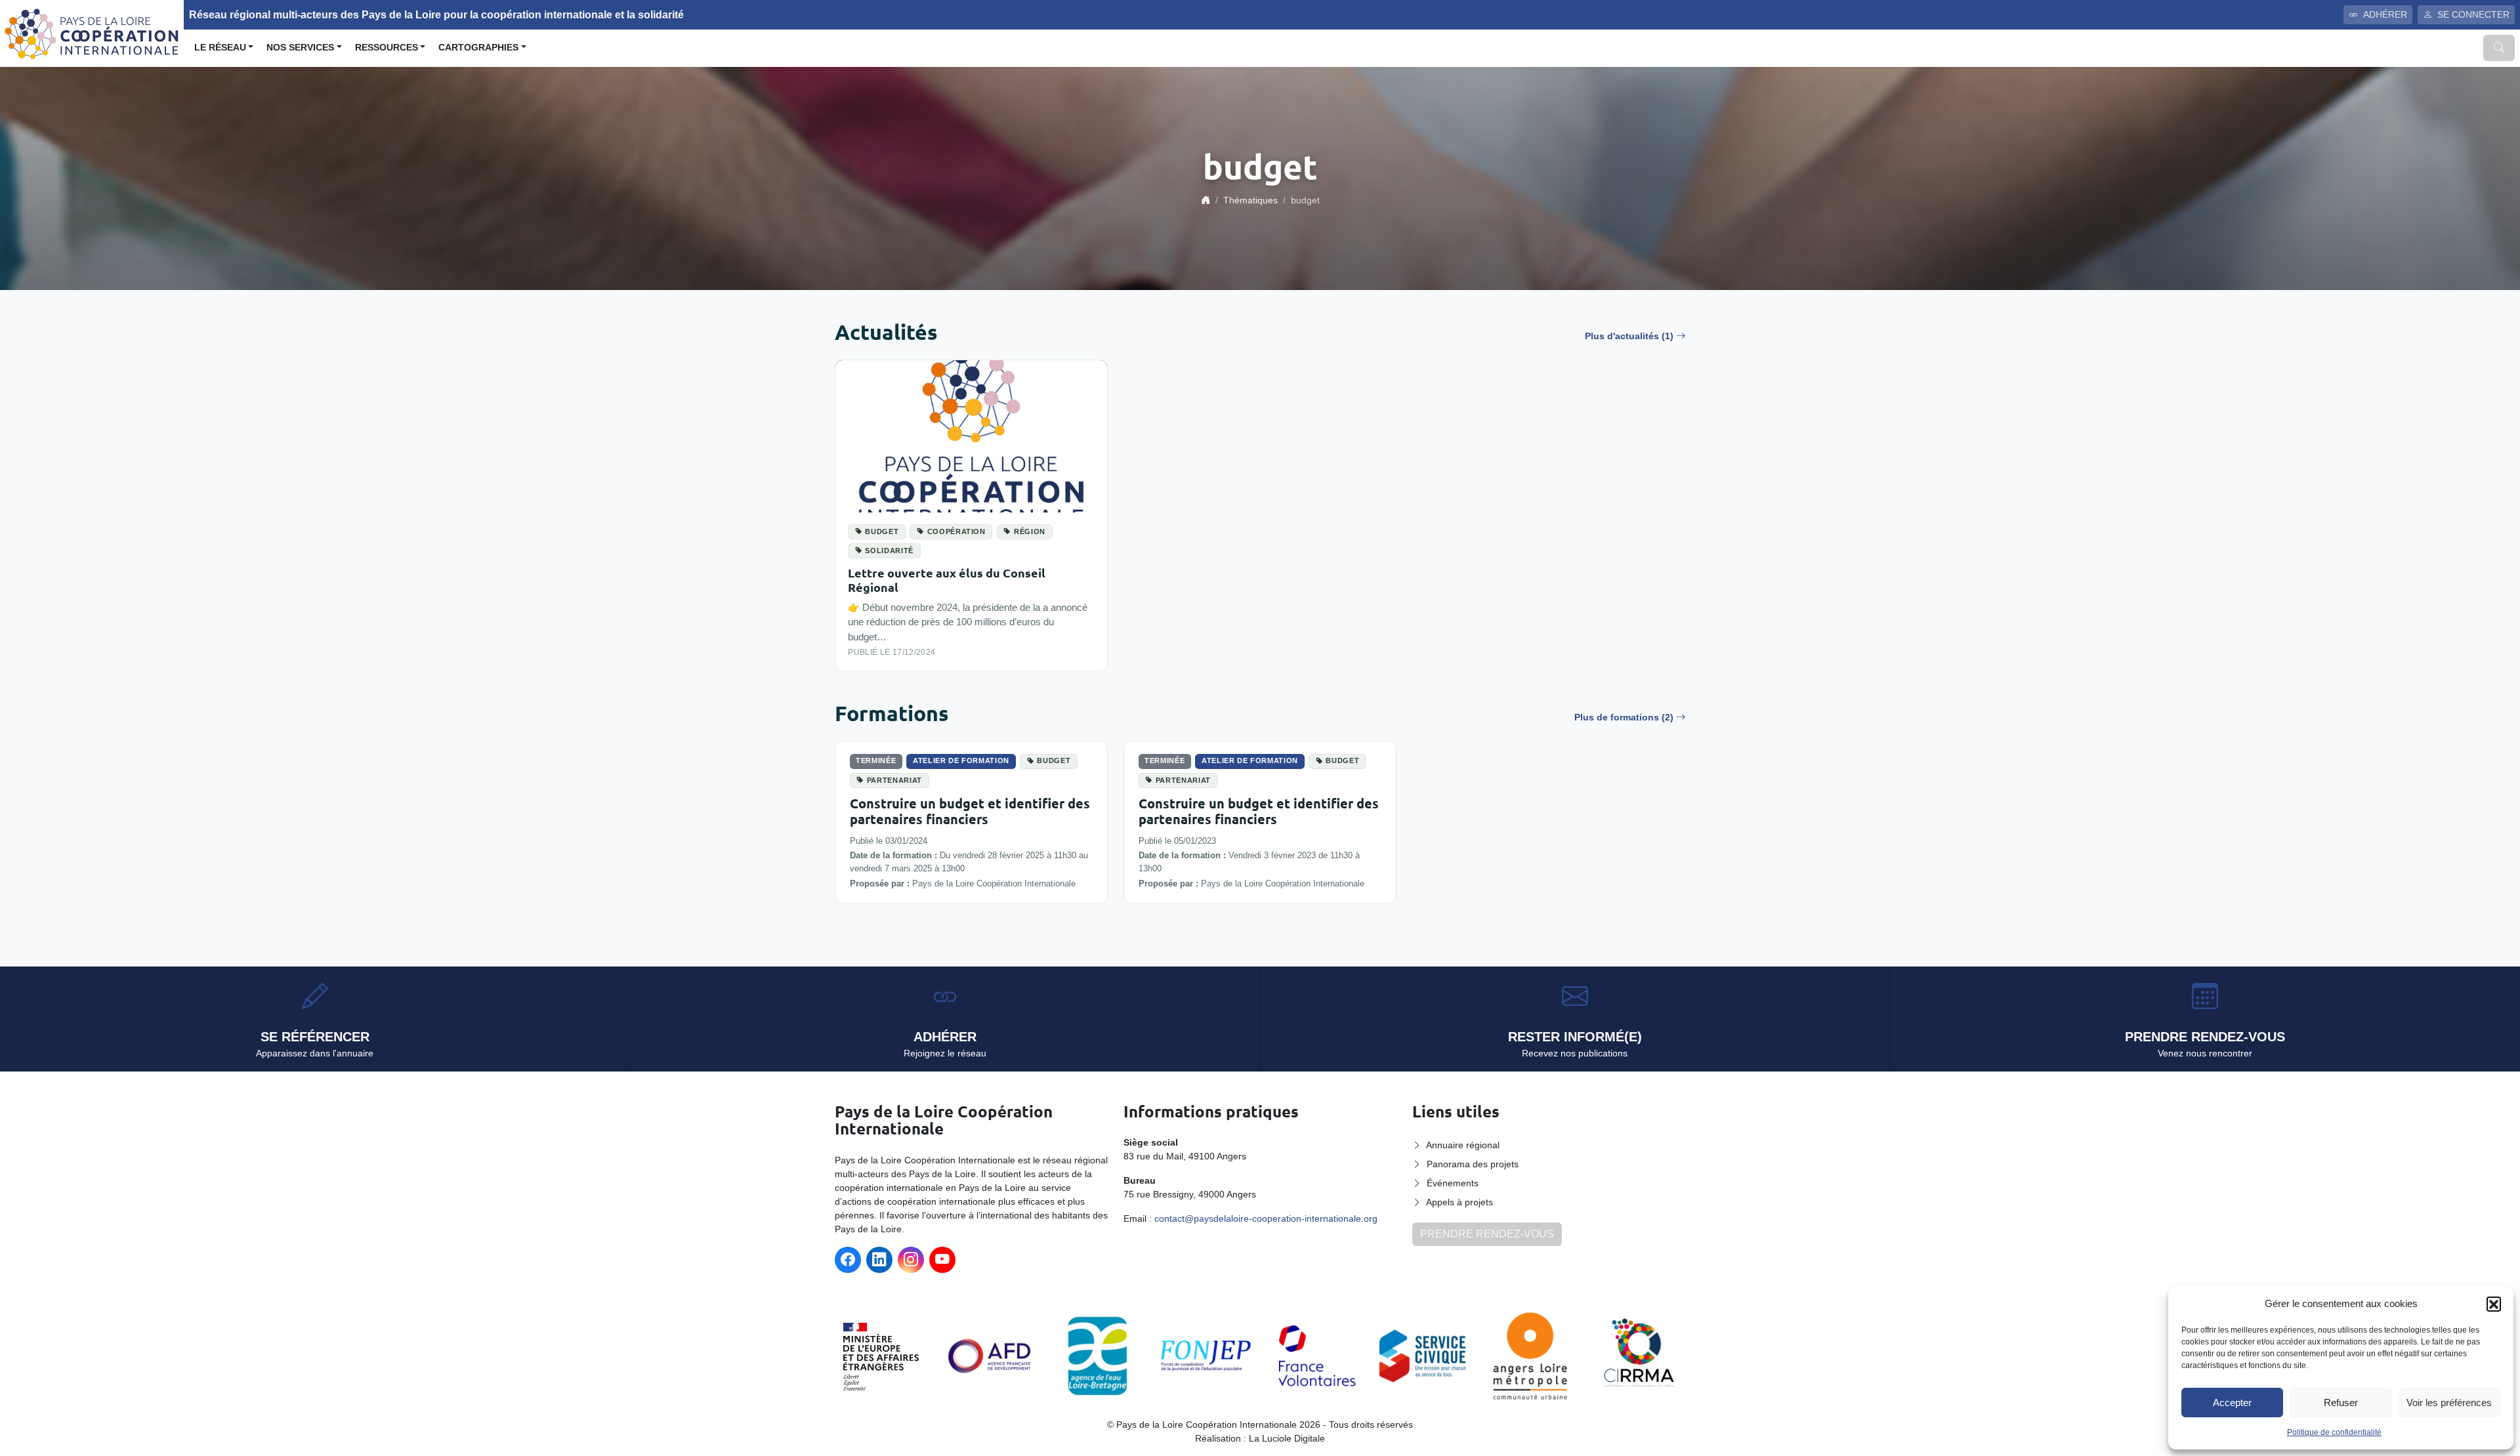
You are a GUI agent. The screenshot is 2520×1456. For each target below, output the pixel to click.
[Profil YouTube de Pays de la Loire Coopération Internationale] (942, 1260)
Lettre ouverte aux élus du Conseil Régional (947, 580)
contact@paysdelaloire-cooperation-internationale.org (1266, 1218)
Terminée (876, 760)
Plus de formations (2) (1624, 717)
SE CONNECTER (2473, 14)
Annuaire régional (1463, 1145)
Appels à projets (1459, 1202)
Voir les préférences (2449, 1403)
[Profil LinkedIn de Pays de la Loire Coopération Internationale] (879, 1260)
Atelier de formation (961, 760)
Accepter (2232, 1403)
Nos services (300, 48)
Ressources (387, 48)
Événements (1453, 1183)
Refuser (2341, 1403)
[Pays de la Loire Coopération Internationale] (92, 32)
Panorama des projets (1473, 1164)
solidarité (889, 551)
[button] (2494, 1304)
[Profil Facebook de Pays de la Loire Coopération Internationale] (848, 1260)
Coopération (956, 531)
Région (1030, 531)
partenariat (894, 780)
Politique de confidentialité (2334, 1432)
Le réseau (220, 48)
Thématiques (1250, 200)
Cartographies (478, 48)
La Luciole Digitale (1287, 1438)
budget (882, 531)
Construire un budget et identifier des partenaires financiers (970, 811)
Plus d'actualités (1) (1629, 336)
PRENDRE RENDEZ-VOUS (1487, 1234)
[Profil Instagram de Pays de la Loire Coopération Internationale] (911, 1260)
